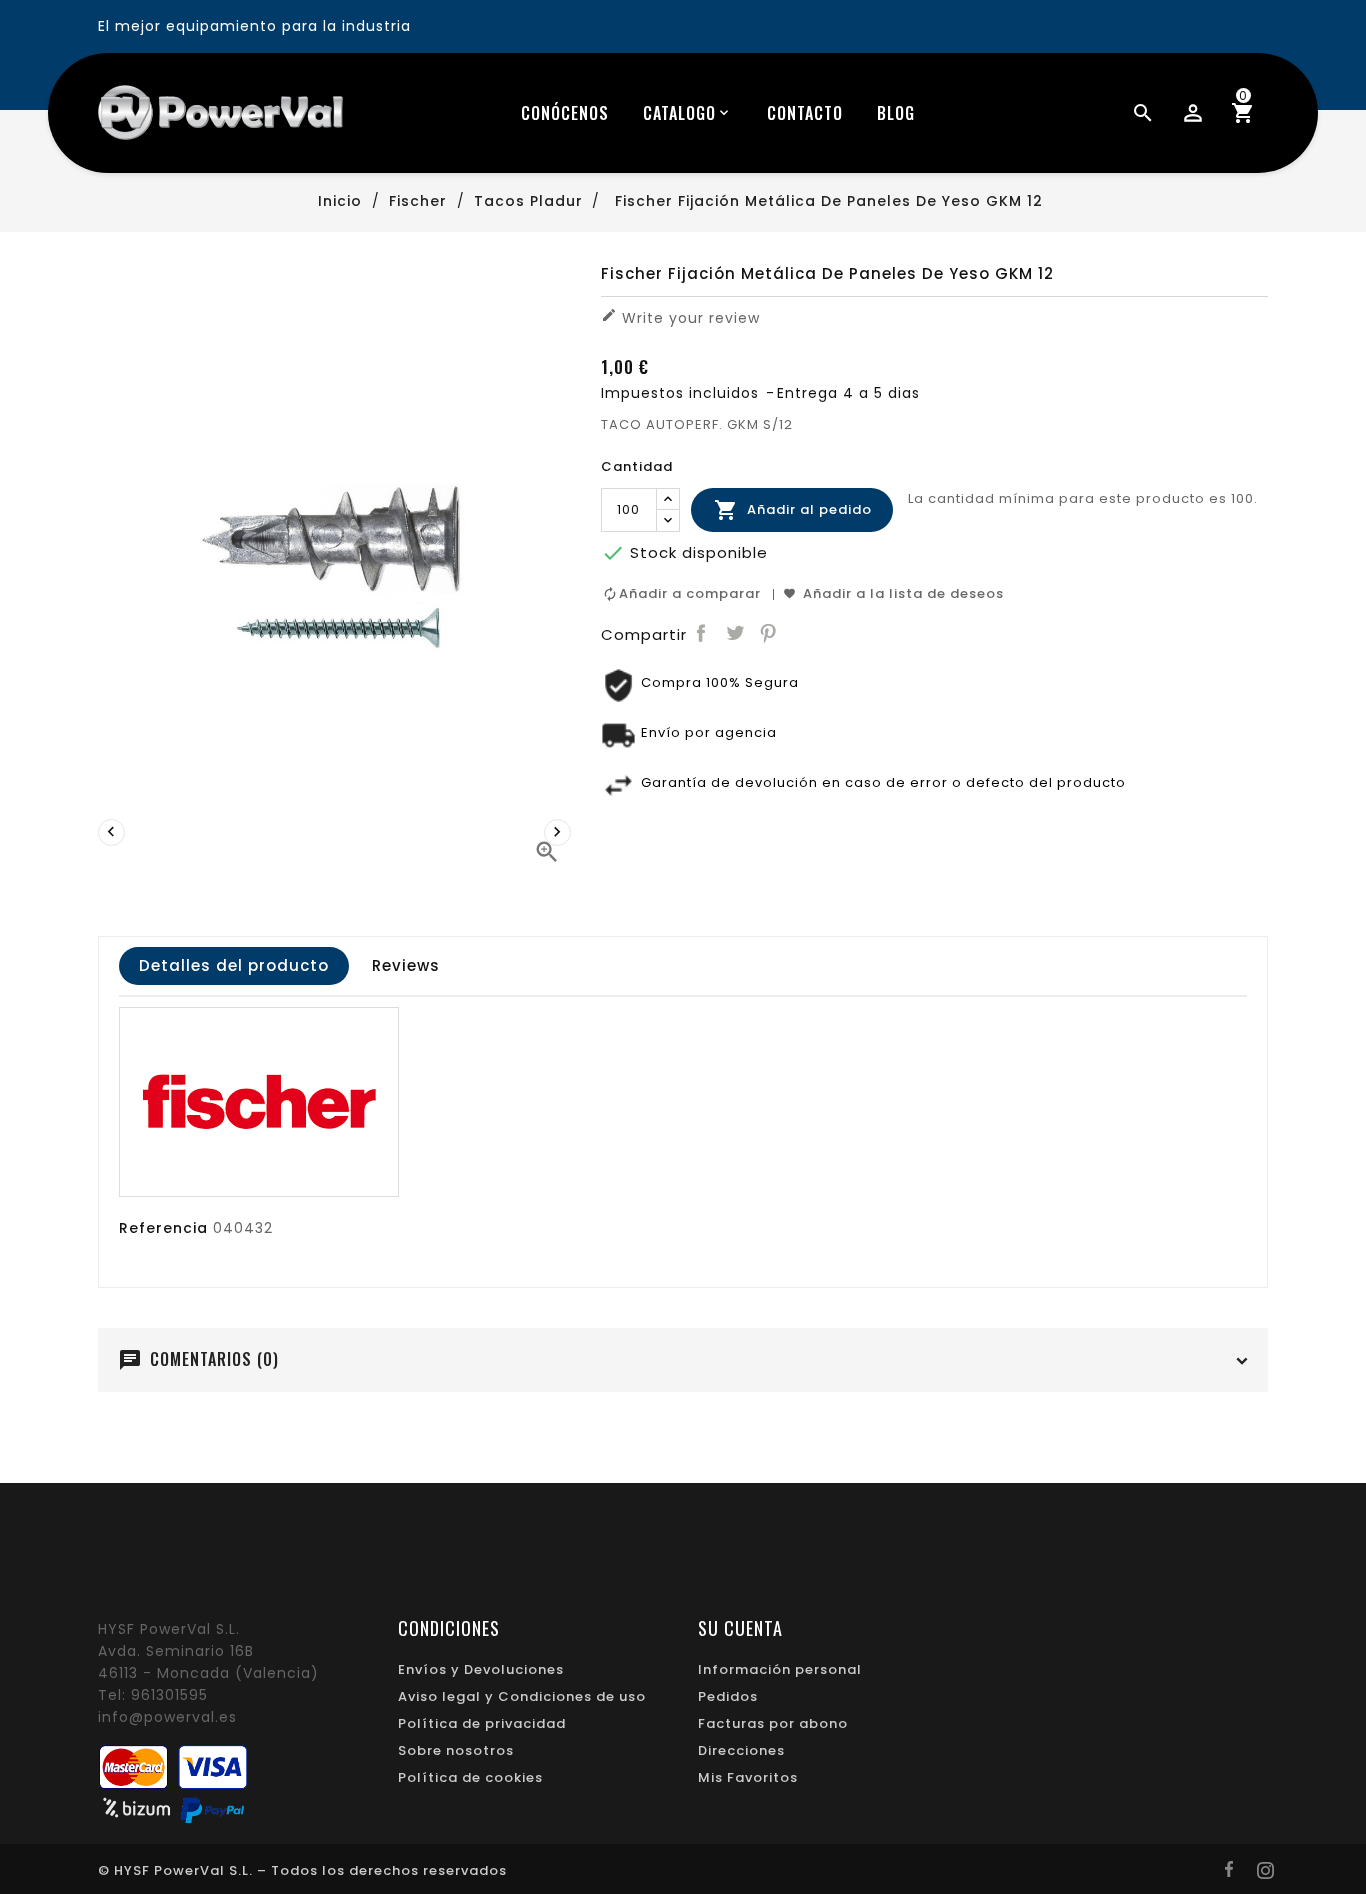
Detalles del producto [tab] (234, 965)
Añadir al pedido (793, 510)
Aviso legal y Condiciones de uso (522, 1696)
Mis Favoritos (748, 1777)
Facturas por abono (773, 1723)
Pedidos (728, 1696)
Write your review (680, 317)
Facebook (701, 633)
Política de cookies (470, 1777)
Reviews (406, 965)
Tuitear (734, 633)
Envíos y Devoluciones (481, 1669)
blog (896, 113)
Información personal (780, 1669)
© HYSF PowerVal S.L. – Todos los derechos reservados (302, 1870)
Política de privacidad (482, 1723)
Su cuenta (740, 1628)
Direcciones (741, 1750)
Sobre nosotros (456, 1750)
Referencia (163, 1228)
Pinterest (768, 633)
